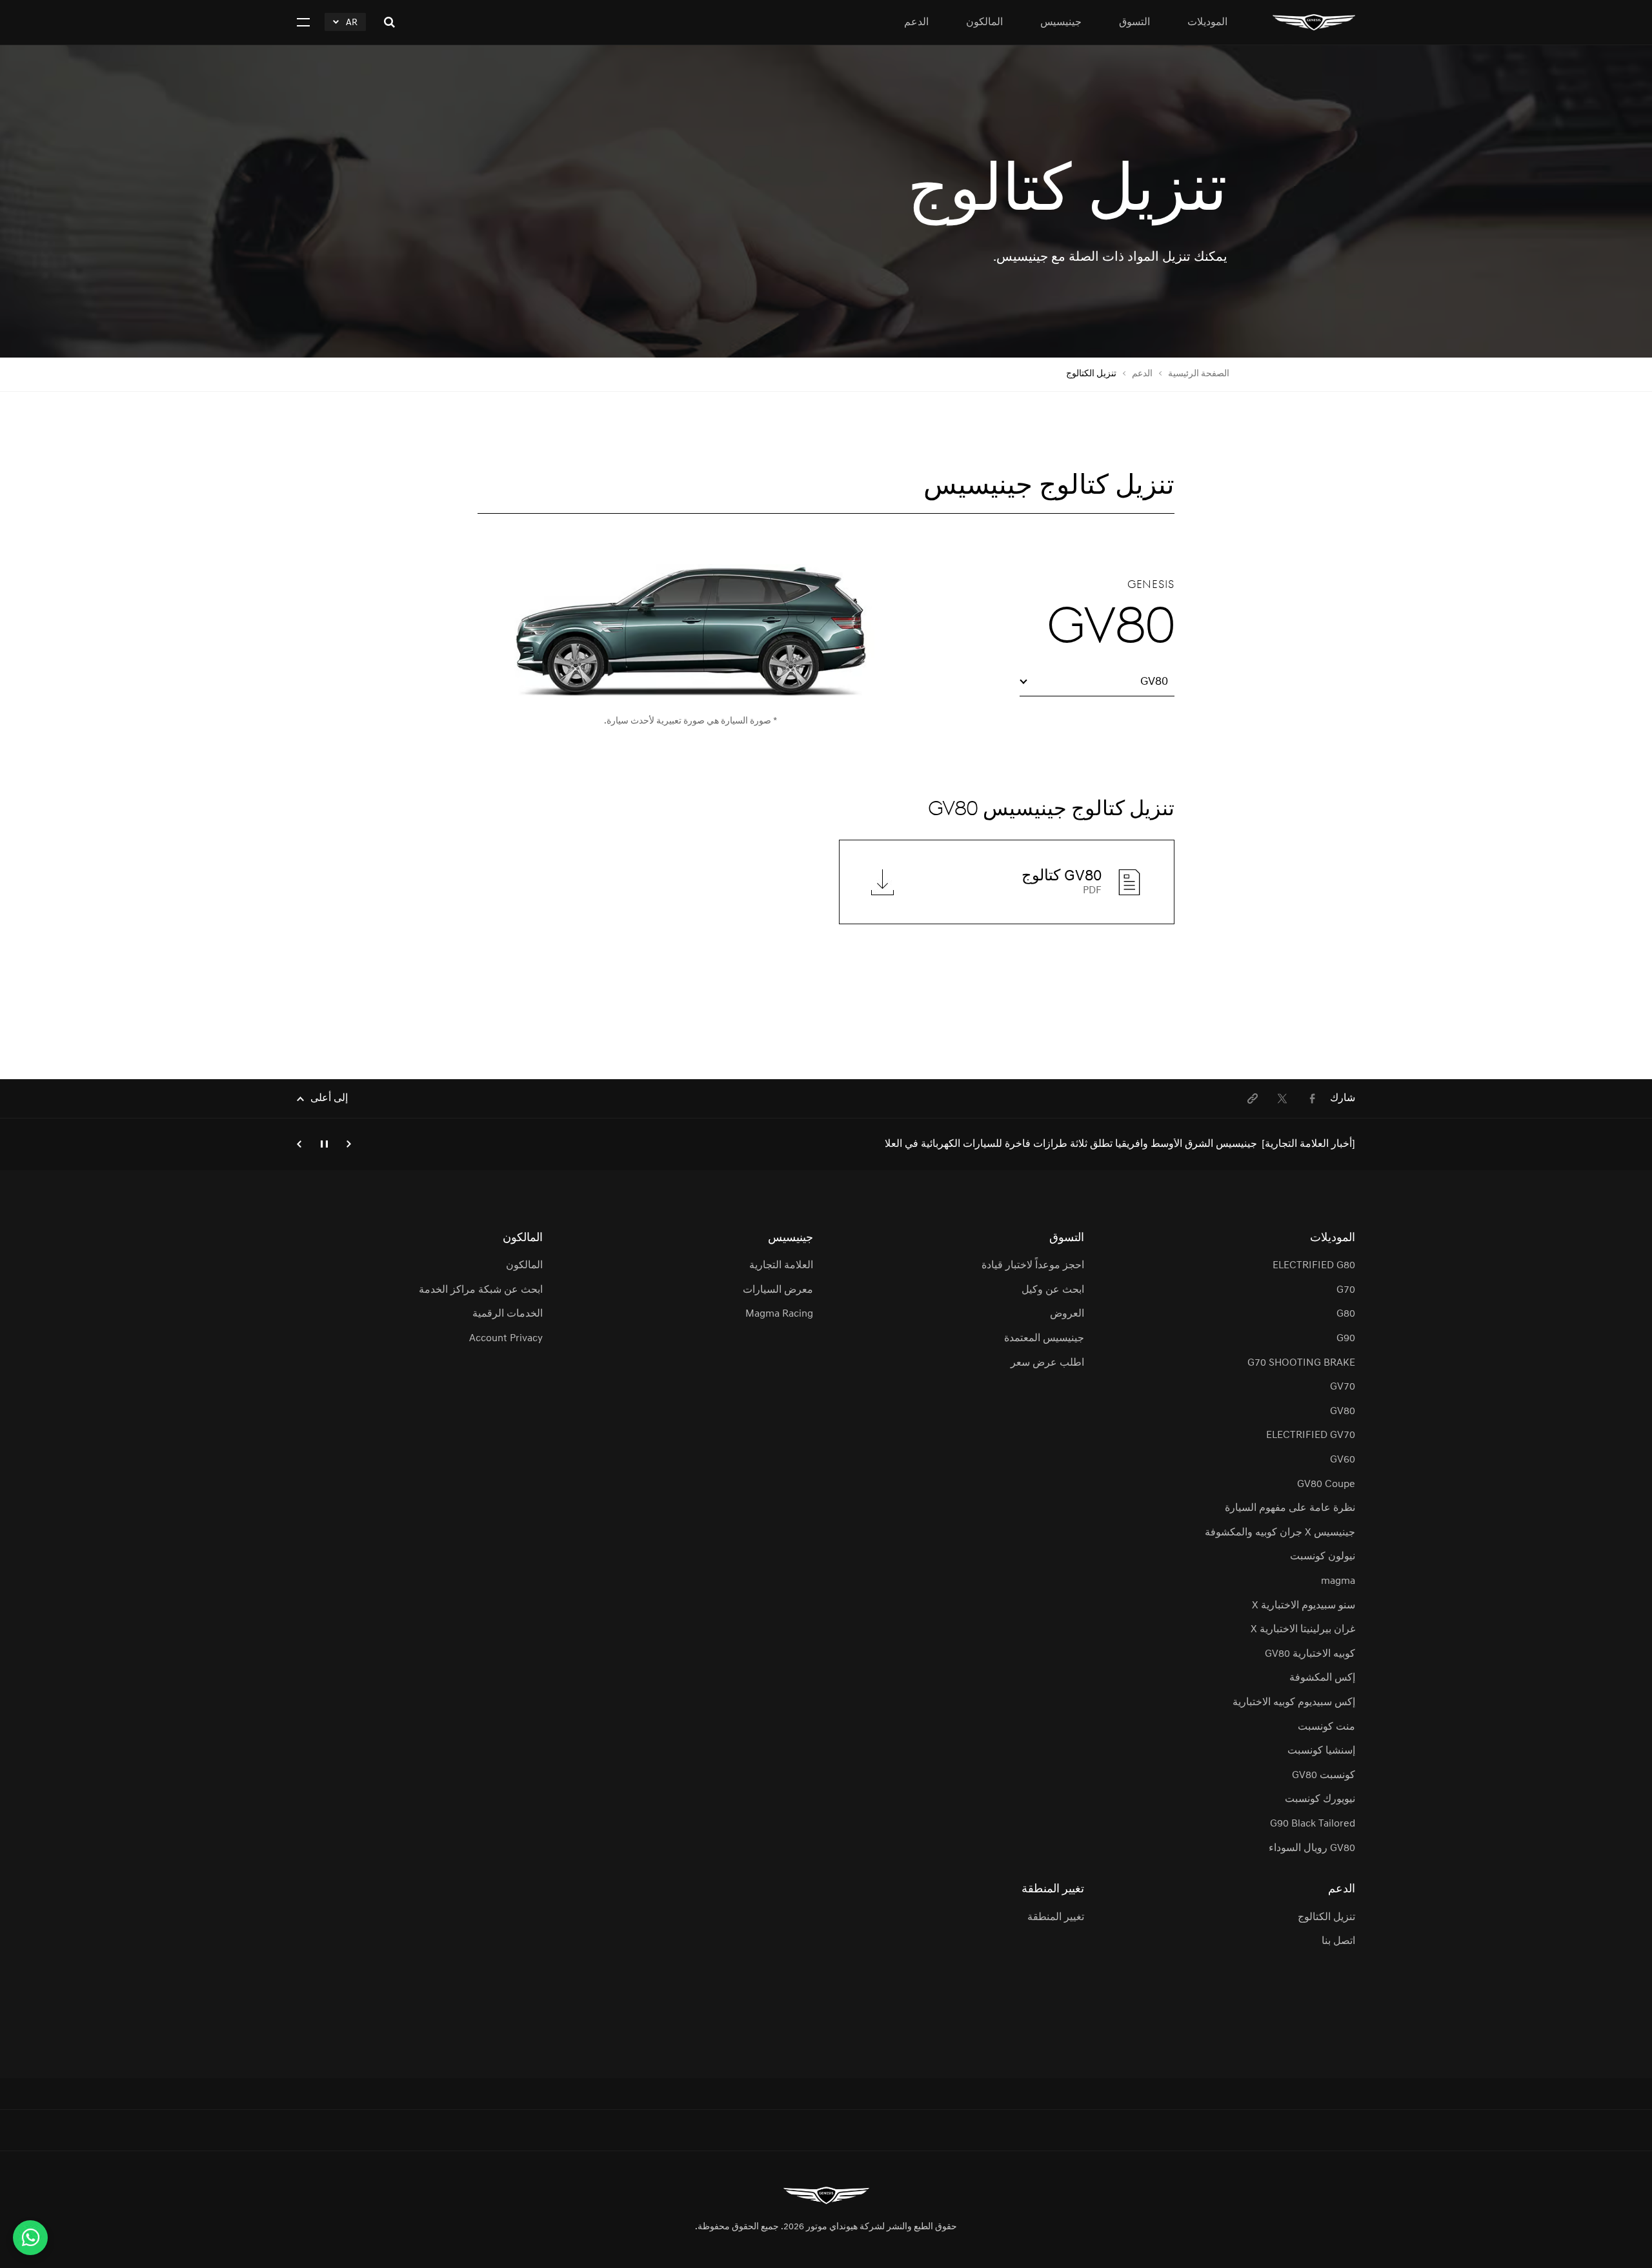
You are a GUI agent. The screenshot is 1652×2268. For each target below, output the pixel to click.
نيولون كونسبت (1323, 1557)
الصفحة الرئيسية (1199, 374)
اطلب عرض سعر (1047, 1363)
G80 (1346, 1314)
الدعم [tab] (916, 23)
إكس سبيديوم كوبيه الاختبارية (1294, 1703)
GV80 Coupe (1326, 1484)
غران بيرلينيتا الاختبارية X (1303, 1630)
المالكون (524, 1266)
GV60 (1343, 1460)
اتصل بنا (1338, 1941)
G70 (1346, 1290)
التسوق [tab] (1134, 23)
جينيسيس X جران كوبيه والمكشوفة (1280, 1533)
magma (1338, 1581)
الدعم (1142, 374)
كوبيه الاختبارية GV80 (1310, 1654)
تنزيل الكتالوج (1326, 1918)
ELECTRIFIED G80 (1314, 1266)
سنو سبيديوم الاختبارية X (1304, 1606)
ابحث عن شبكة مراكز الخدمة (480, 1290)
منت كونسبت (1326, 1727)
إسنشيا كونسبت (1321, 1751)
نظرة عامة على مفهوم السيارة (1290, 1508)
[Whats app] (30, 2238)
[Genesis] (1314, 22)
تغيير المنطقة (1056, 1918)
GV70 (1343, 1387)
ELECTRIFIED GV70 (1311, 1435)
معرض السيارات (778, 1290)
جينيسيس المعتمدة (1044, 1339)
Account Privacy (506, 1339)
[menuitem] (1312, 1099)
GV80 (1343, 1412)
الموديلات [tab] (1207, 23)
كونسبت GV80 (1324, 1776)
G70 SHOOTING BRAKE (1301, 1363)
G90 (1346, 1339)
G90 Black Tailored (1313, 1824)
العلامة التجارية (781, 1266)
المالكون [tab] (984, 23)
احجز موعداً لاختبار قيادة (1033, 1266)
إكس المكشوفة (1322, 1678)
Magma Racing (779, 1314)
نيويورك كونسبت (1320, 1799)
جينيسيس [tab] (1061, 23)
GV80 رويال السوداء (1312, 1848)
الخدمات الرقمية (507, 1314)
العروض (1067, 1314)
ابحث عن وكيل (1053, 1290)
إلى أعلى (329, 1099)
